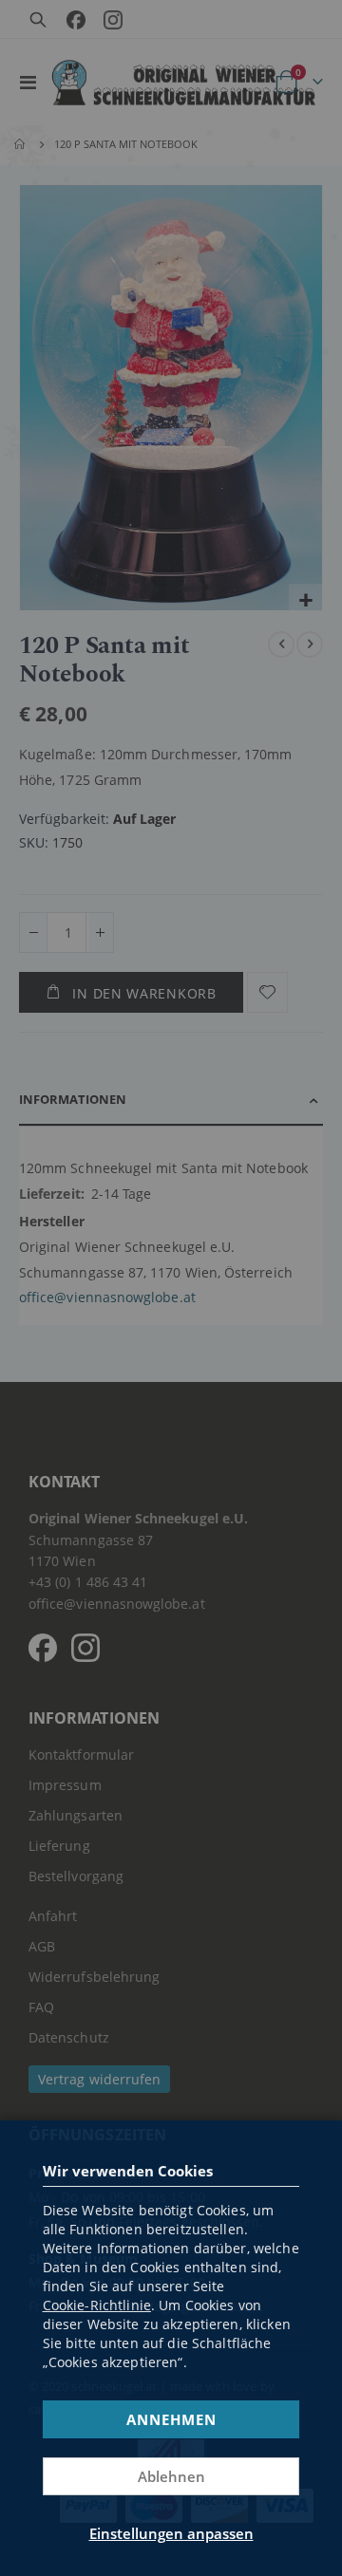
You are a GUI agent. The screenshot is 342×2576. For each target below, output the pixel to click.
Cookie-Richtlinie (97, 2305)
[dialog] (171, 1288)
